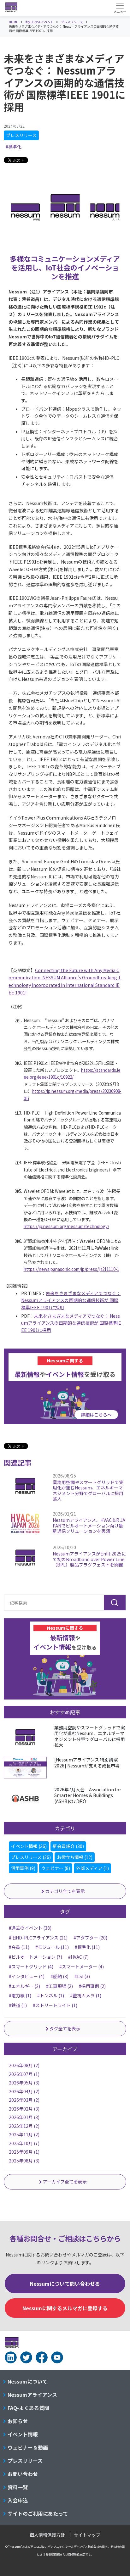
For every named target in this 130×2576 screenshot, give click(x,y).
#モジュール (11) (52, 1947)
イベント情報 (23, 2434)
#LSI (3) (82, 1976)
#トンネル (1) (51, 1995)
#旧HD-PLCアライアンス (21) (38, 1938)
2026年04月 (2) (24, 2091)
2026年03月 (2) (24, 2100)
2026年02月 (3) (24, 2109)
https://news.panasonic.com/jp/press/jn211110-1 (71, 1269)
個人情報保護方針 (47, 2535)
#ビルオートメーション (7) (35, 1957)
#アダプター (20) (90, 1938)
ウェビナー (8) (56, 1868)
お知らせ (18, 2421)
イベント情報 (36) (29, 1846)
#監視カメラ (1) (86, 1995)
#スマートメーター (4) (82, 1967)
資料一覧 (18, 2487)
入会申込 (18, 2500)
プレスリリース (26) (31, 1857)
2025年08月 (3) (24, 2161)
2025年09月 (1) (24, 2152)
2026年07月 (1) (24, 2074)
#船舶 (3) (59, 1976)
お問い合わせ (23, 2474)
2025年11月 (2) (24, 2134)
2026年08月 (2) (24, 2065)
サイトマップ (87, 2535)
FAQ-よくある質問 (28, 2408)
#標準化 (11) (87, 1947)
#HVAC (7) (78, 1957)
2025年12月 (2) (24, 2126)
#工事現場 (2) (59, 1986)
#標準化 (14, 147)
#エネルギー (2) (24, 1986)
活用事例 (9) (23, 1868)
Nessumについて (27, 2381)
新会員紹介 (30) (68, 1846)
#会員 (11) (19, 1947)
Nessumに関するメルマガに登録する (65, 2308)
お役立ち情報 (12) (75, 1857)
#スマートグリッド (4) (31, 1967)
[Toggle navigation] (120, 8)
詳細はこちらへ (96, 1415)
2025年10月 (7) (24, 2143)
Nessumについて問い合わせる (65, 2284)
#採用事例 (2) (92, 1986)
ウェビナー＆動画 (28, 2447)
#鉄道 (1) (18, 2005)
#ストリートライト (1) (55, 2005)
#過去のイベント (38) (30, 1928)
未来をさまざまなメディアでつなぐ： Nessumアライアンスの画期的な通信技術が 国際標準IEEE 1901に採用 (71, 1300)
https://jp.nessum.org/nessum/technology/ (66, 1226)
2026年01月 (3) (24, 2117)
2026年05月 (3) (24, 2083)
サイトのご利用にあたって (38, 2513)
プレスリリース (21, 135)
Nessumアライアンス (32, 2395)
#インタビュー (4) (27, 1976)
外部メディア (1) (92, 1868)
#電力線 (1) (20, 1995)
